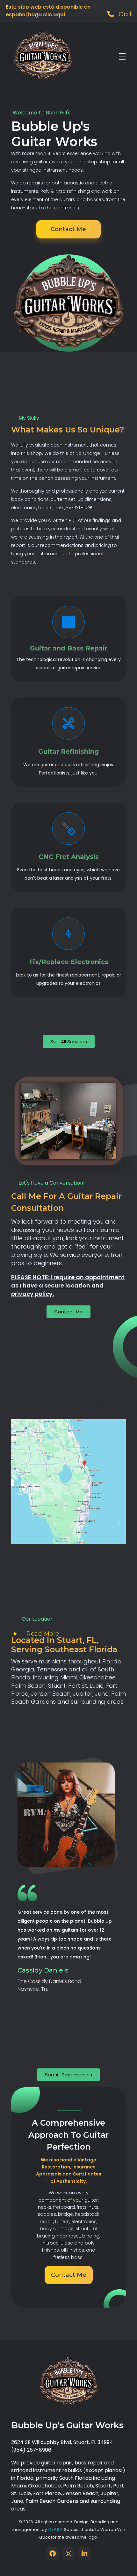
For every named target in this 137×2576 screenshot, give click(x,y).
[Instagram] (68, 2554)
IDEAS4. (56, 2529)
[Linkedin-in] (84, 2554)
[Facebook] (53, 2554)
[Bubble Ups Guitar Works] (43, 55)
